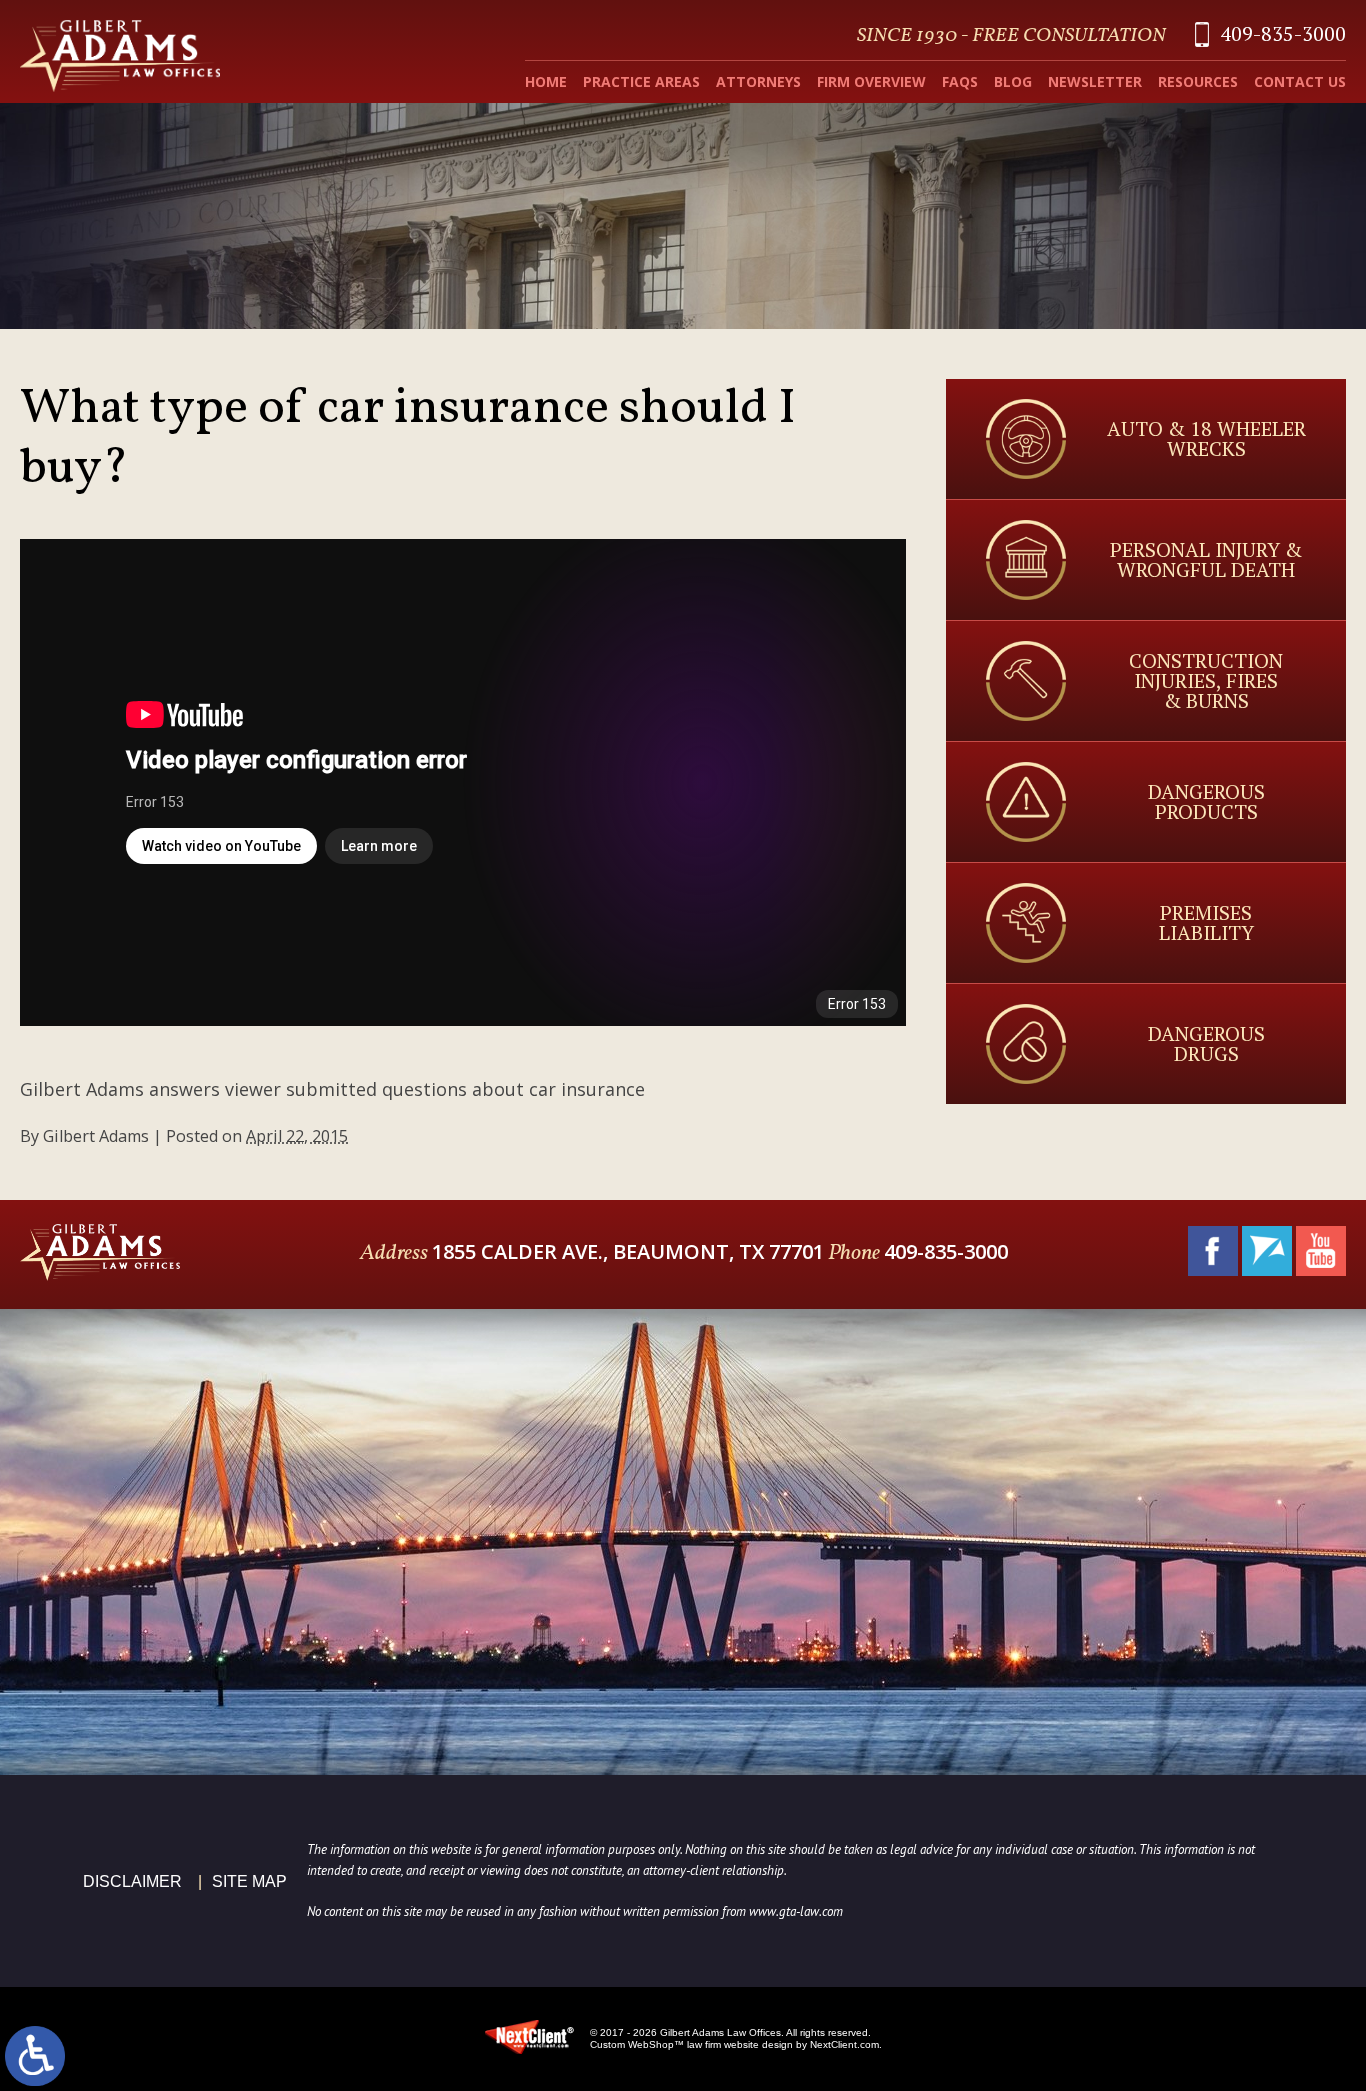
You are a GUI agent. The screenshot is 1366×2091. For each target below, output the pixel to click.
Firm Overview (871, 81)
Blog (1013, 81)
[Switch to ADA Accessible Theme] (35, 2056)
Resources (1198, 81)
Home (546, 81)
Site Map (249, 1881)
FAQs (960, 81)
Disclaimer (132, 1881)
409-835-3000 (1283, 33)
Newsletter (1095, 81)
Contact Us (1300, 81)
